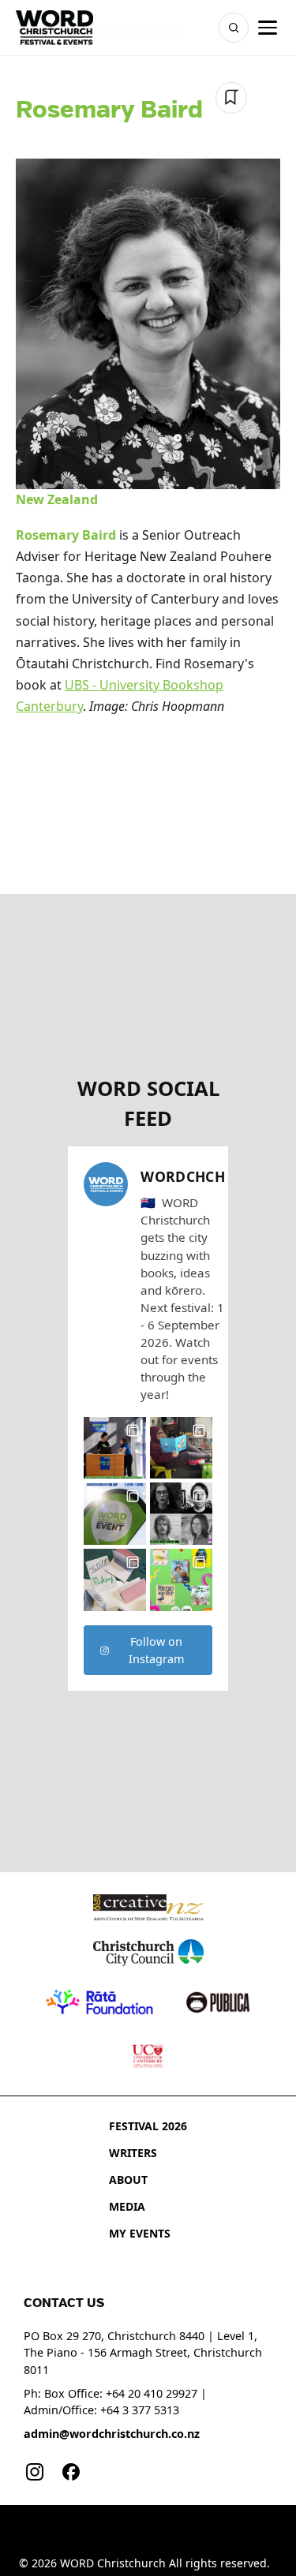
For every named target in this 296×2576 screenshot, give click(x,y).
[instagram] (35, 2472)
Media (127, 2206)
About (128, 2180)
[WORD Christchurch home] (54, 28)
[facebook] (71, 2472)
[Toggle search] (234, 28)
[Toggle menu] (268, 28)
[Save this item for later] (231, 98)
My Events (140, 2233)
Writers (133, 2153)
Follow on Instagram (156, 1650)
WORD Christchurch (113, 2563)
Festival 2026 (148, 2126)
